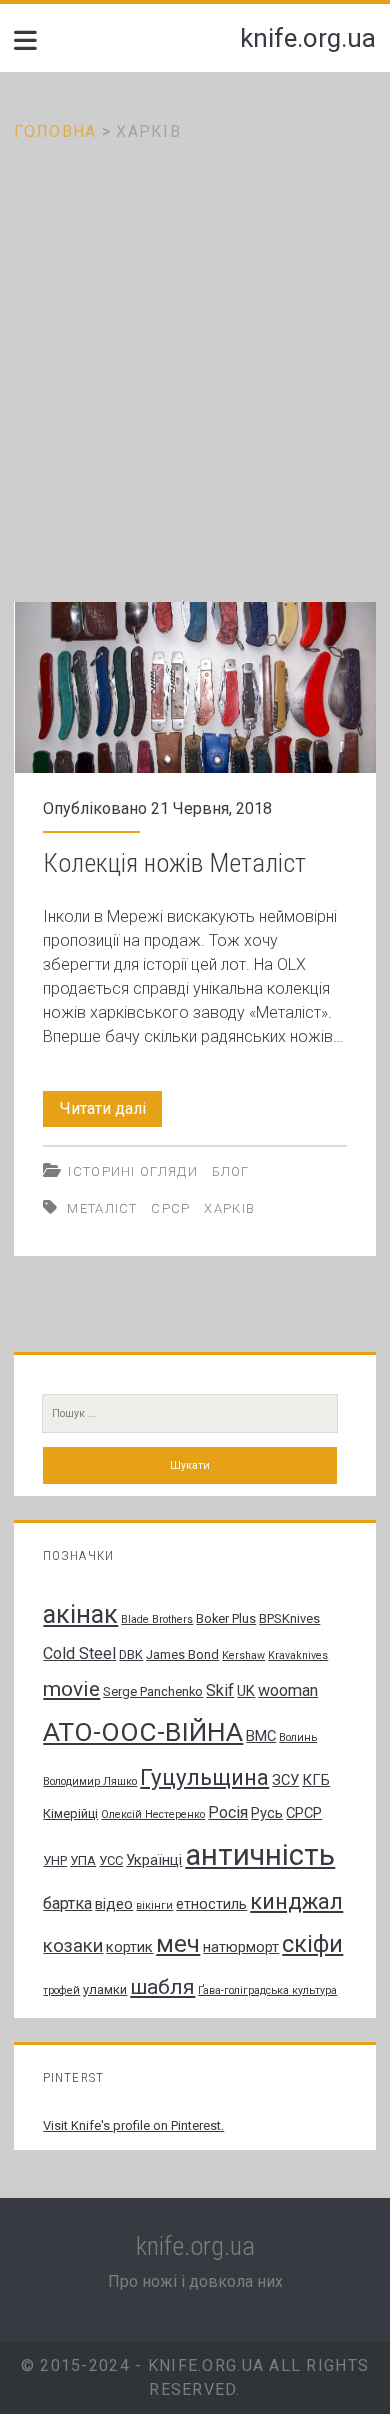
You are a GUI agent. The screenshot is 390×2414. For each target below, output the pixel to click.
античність (260, 1855)
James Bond (182, 1654)
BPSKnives (289, 1618)
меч (178, 1944)
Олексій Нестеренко (153, 1814)
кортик (129, 1947)
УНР (55, 1860)
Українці (154, 1860)
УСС (111, 1860)
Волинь (298, 1737)
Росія (228, 1812)
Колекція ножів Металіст (195, 687)
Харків (229, 1208)
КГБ (316, 1780)
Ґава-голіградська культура (267, 1990)
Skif (220, 1690)
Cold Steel (79, 1653)
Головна (55, 131)
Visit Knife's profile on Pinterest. (133, 2125)
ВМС (261, 1736)
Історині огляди (133, 1171)
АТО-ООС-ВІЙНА (143, 1732)
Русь (267, 1813)
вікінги (154, 1905)
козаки (73, 1946)
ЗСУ (285, 1780)
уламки (105, 1989)
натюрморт (241, 1947)
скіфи (312, 1944)
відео (114, 1904)
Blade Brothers (157, 1619)
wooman (288, 1690)
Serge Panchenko (153, 1691)
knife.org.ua (308, 38)
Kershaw (243, 1655)
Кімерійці (70, 1813)
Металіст (102, 1208)
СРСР (170, 1208)
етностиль (211, 1904)
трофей (61, 1990)
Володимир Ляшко (90, 1781)
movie (71, 1688)
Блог (231, 1171)
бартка (67, 1903)
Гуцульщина (204, 1777)
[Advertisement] (195, 349)
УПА (83, 1860)
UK (246, 1691)
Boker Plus (226, 1618)
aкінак (80, 1614)
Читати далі (111, 1112)
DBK (131, 1654)
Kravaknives (298, 1655)
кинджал (296, 1901)
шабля (162, 1986)
